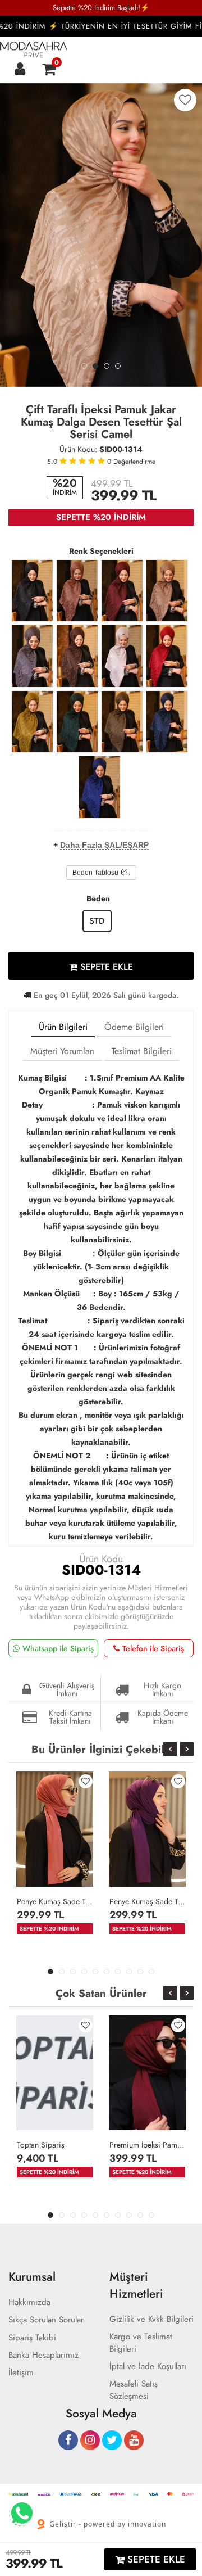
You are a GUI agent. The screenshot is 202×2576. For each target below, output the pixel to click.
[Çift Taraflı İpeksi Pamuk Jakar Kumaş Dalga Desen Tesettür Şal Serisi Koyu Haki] (122, 722)
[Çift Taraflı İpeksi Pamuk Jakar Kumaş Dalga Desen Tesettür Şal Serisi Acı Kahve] (77, 656)
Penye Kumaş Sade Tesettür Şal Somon (55, 1901)
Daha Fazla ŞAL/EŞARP (104, 845)
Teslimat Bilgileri (142, 1051)
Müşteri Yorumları (63, 1051)
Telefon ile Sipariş (153, 1648)
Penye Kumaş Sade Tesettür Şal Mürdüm (147, 1901)
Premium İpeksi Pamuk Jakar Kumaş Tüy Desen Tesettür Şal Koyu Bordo (147, 2145)
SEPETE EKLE (105, 967)
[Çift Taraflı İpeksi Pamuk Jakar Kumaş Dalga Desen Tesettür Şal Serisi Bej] (122, 656)
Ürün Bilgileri (63, 1027)
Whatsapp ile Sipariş (58, 1648)
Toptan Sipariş (41, 2145)
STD (97, 921)
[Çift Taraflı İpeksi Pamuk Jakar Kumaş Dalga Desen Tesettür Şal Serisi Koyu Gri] (32, 656)
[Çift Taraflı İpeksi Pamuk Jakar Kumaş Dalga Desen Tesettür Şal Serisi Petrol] (77, 722)
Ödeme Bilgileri (134, 1027)
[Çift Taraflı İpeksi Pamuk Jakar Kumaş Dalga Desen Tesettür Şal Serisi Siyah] (32, 591)
